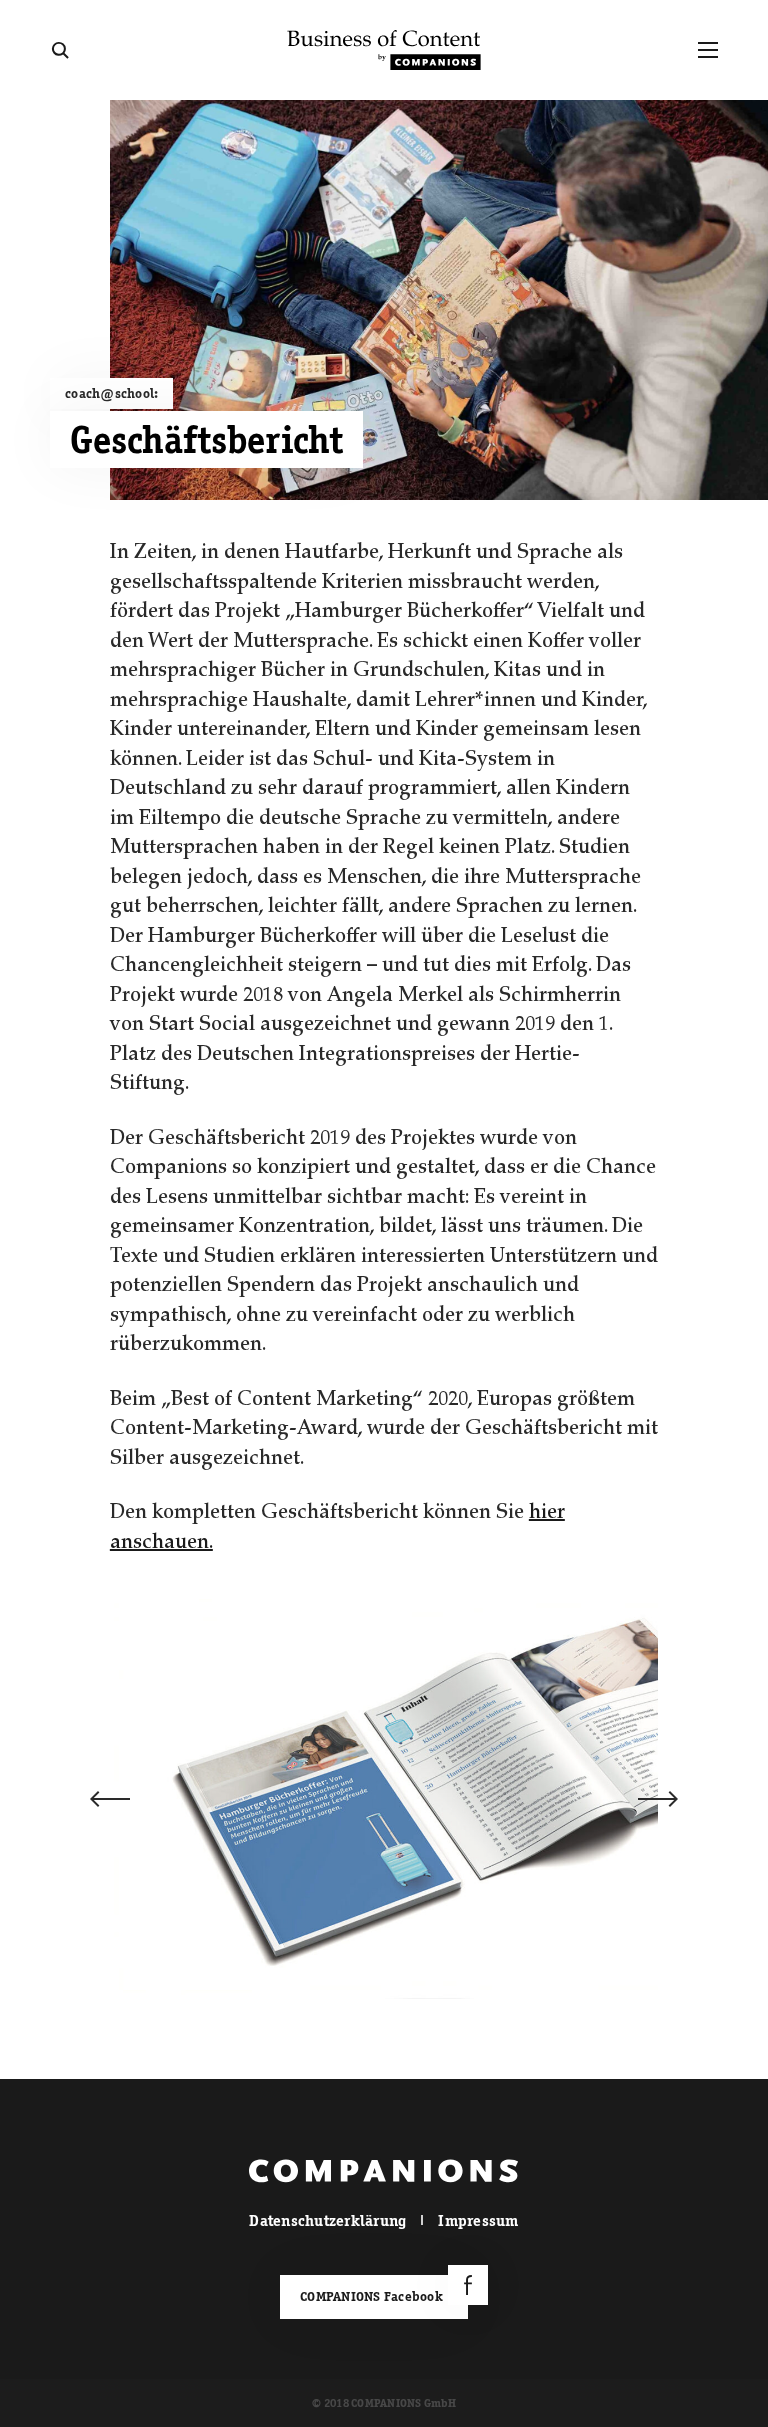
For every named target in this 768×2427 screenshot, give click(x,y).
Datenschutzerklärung (327, 2220)
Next (658, 1799)
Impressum (478, 2220)
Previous (110, 1799)
